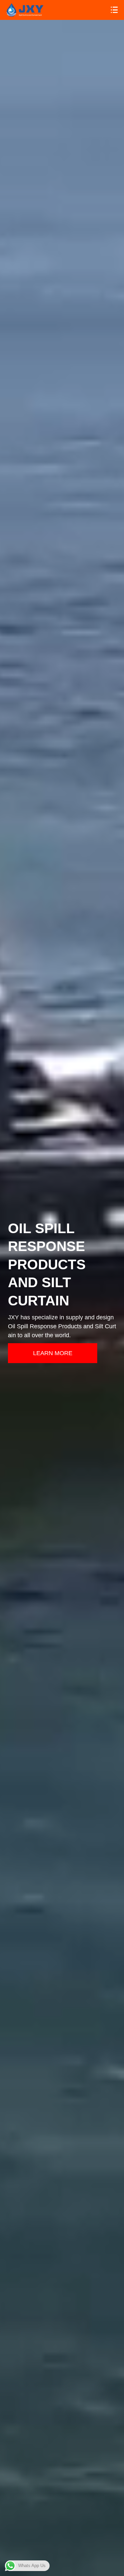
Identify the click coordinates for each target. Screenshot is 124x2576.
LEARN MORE (53, 1353)
